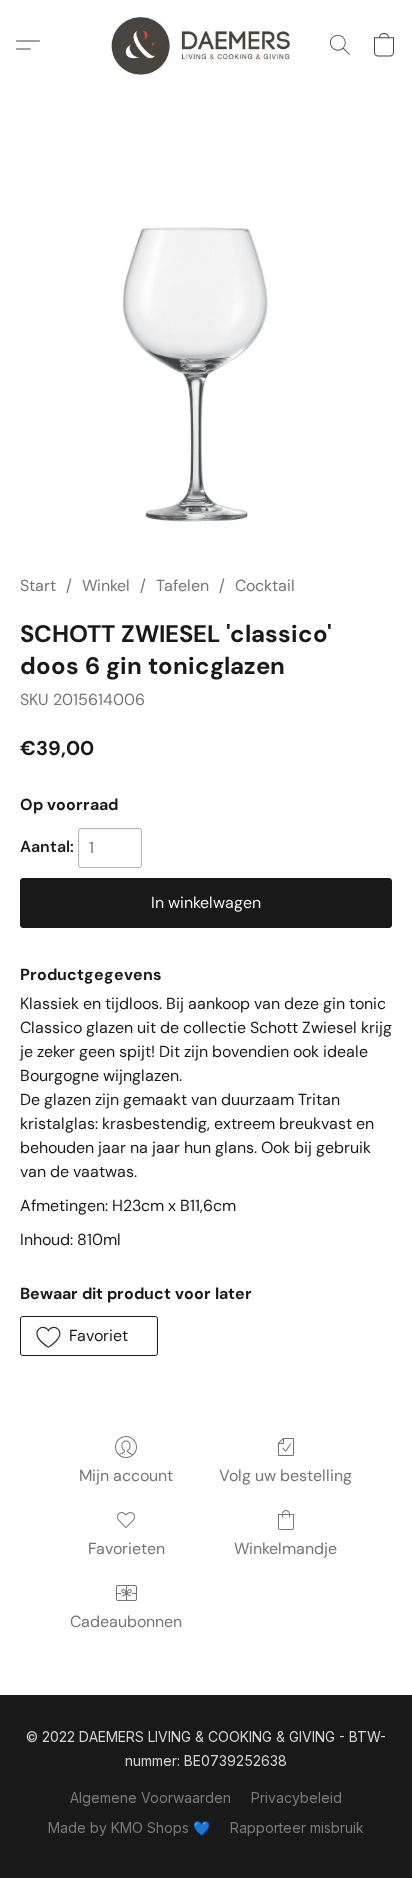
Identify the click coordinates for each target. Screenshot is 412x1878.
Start (38, 585)
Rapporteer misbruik (297, 1827)
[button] (206, 45)
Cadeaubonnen (126, 1621)
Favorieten (126, 1548)
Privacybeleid (296, 1797)
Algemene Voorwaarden (150, 1797)
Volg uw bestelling (285, 1475)
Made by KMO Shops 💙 (129, 1827)
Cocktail (265, 585)
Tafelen (182, 585)
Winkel (106, 585)
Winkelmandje (285, 1548)
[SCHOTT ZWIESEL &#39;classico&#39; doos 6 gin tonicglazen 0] (206, 356)
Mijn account (126, 1475)
